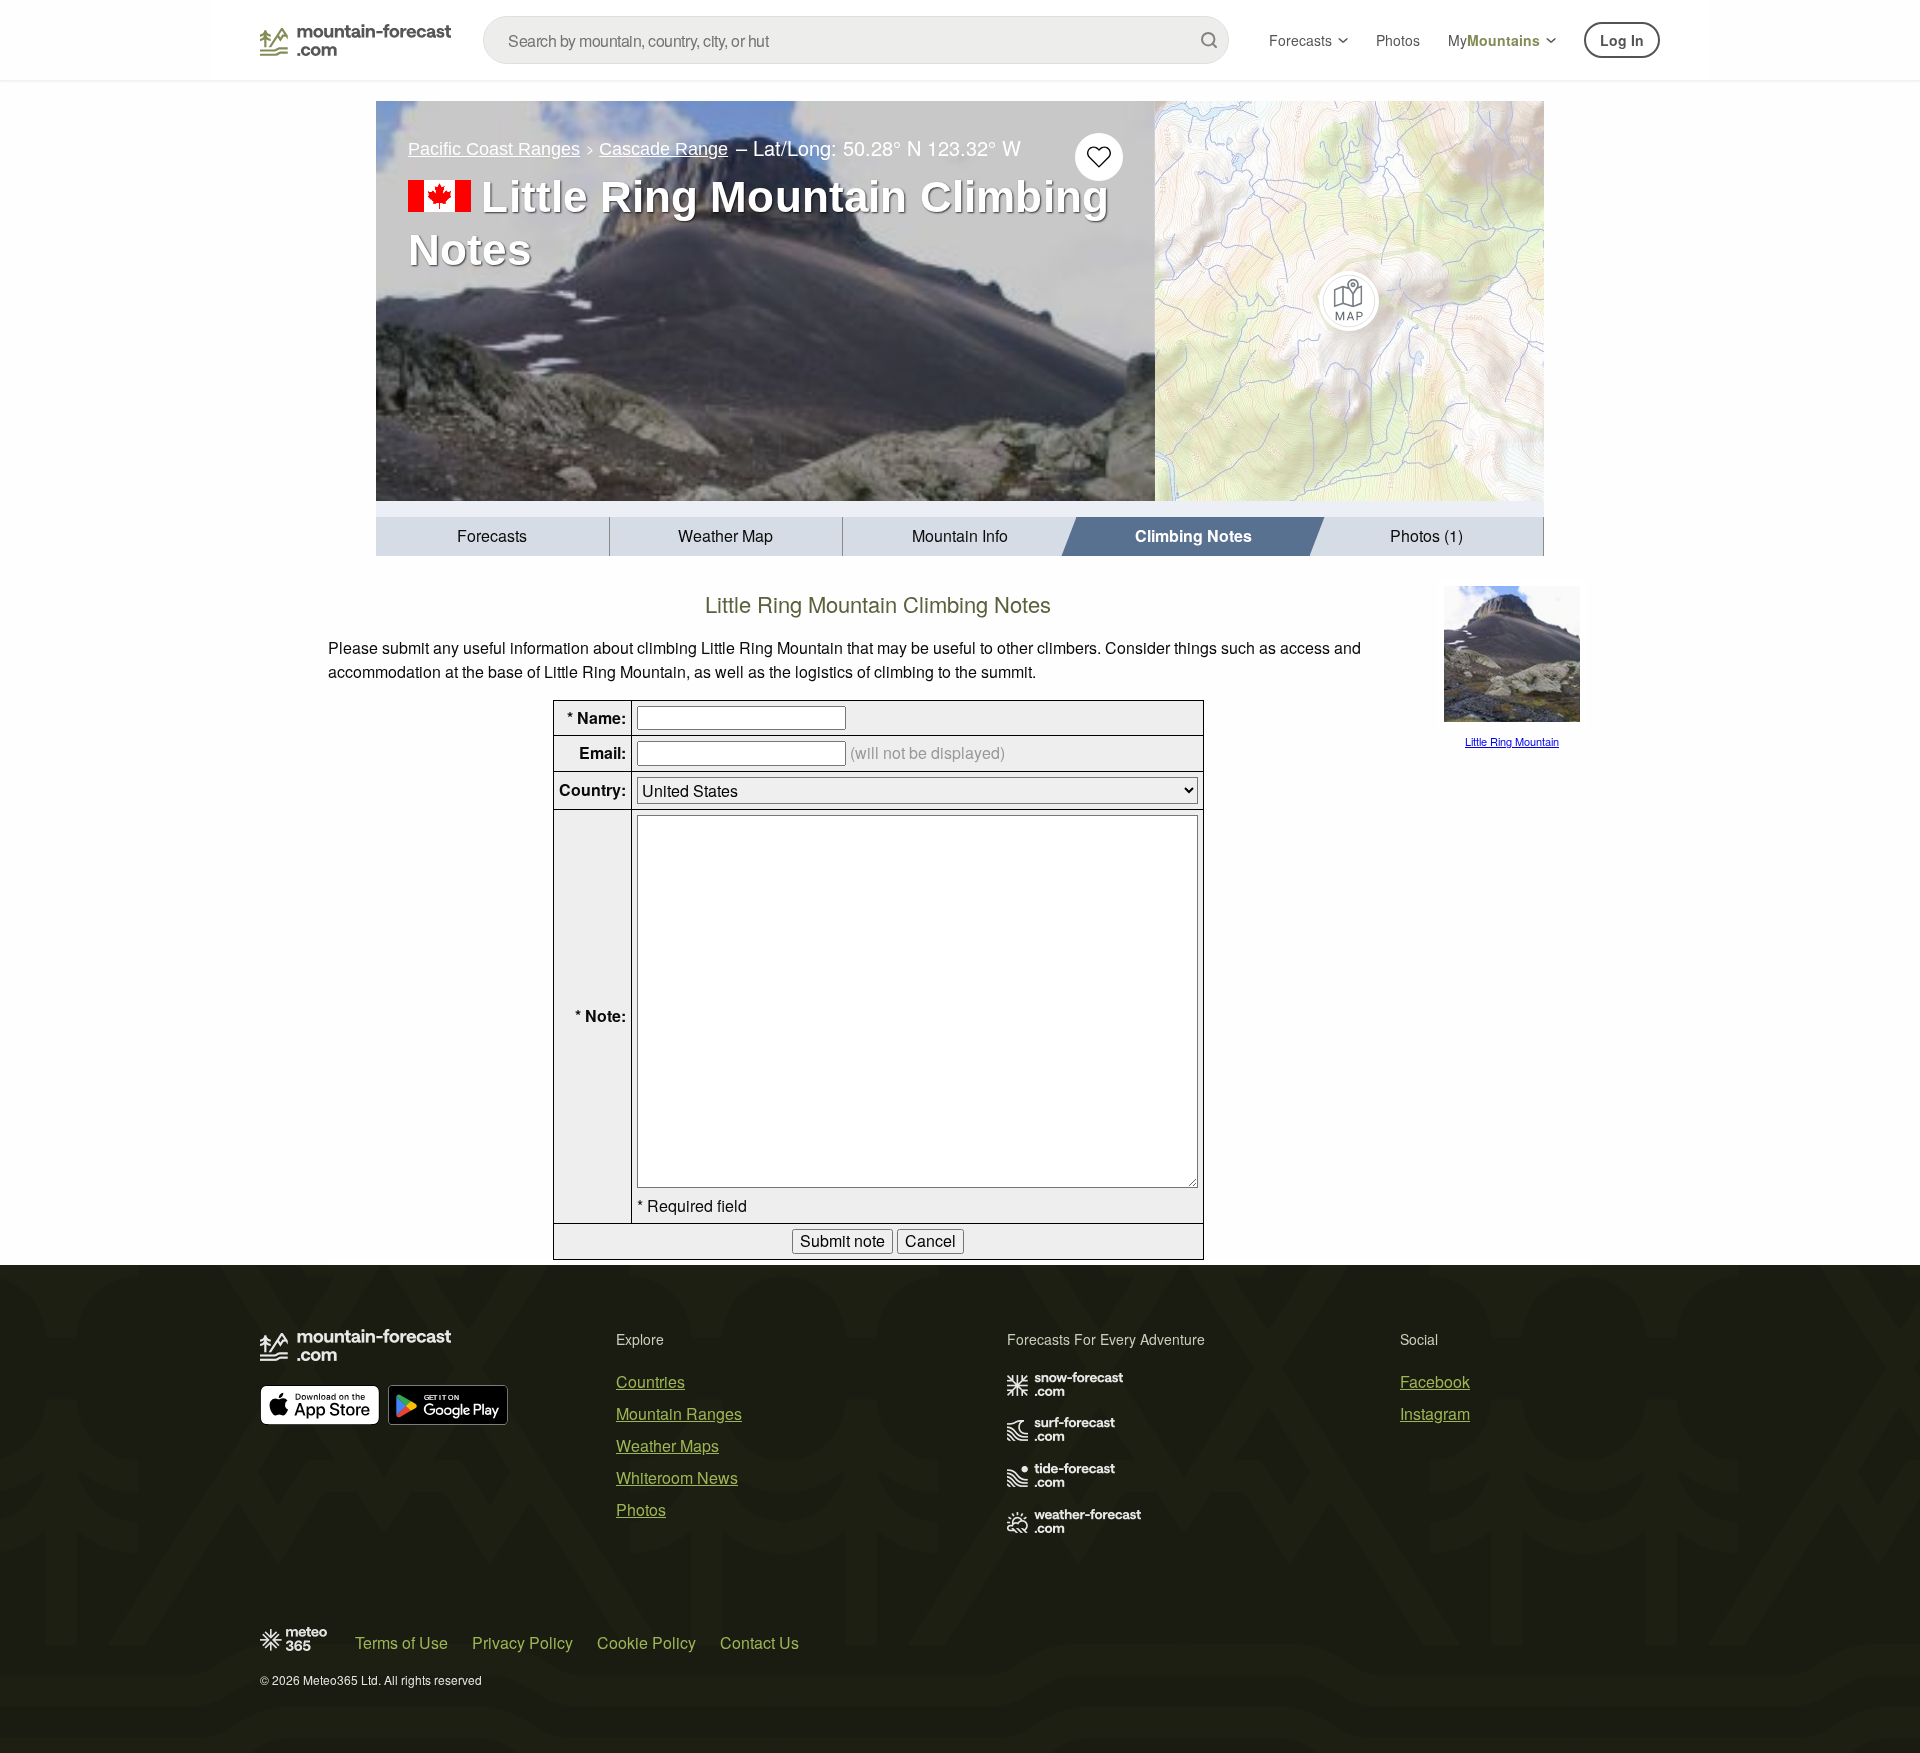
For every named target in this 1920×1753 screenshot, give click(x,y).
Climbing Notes (1193, 535)
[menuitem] (493, 536)
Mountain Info (960, 535)
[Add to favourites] (1099, 157)
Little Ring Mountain (1512, 741)
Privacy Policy (522, 1642)
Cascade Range (663, 149)
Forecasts (1300, 40)
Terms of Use (401, 1642)
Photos (1398, 40)
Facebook (1435, 1381)
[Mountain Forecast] (355, 40)
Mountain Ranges (679, 1413)
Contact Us (759, 1642)
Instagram (1435, 1413)
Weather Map (725, 535)
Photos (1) (1426, 535)
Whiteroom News (677, 1477)
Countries (650, 1381)
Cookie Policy (646, 1642)
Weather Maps (667, 1445)
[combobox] (856, 40)
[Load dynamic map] (1349, 301)
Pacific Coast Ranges (494, 149)
